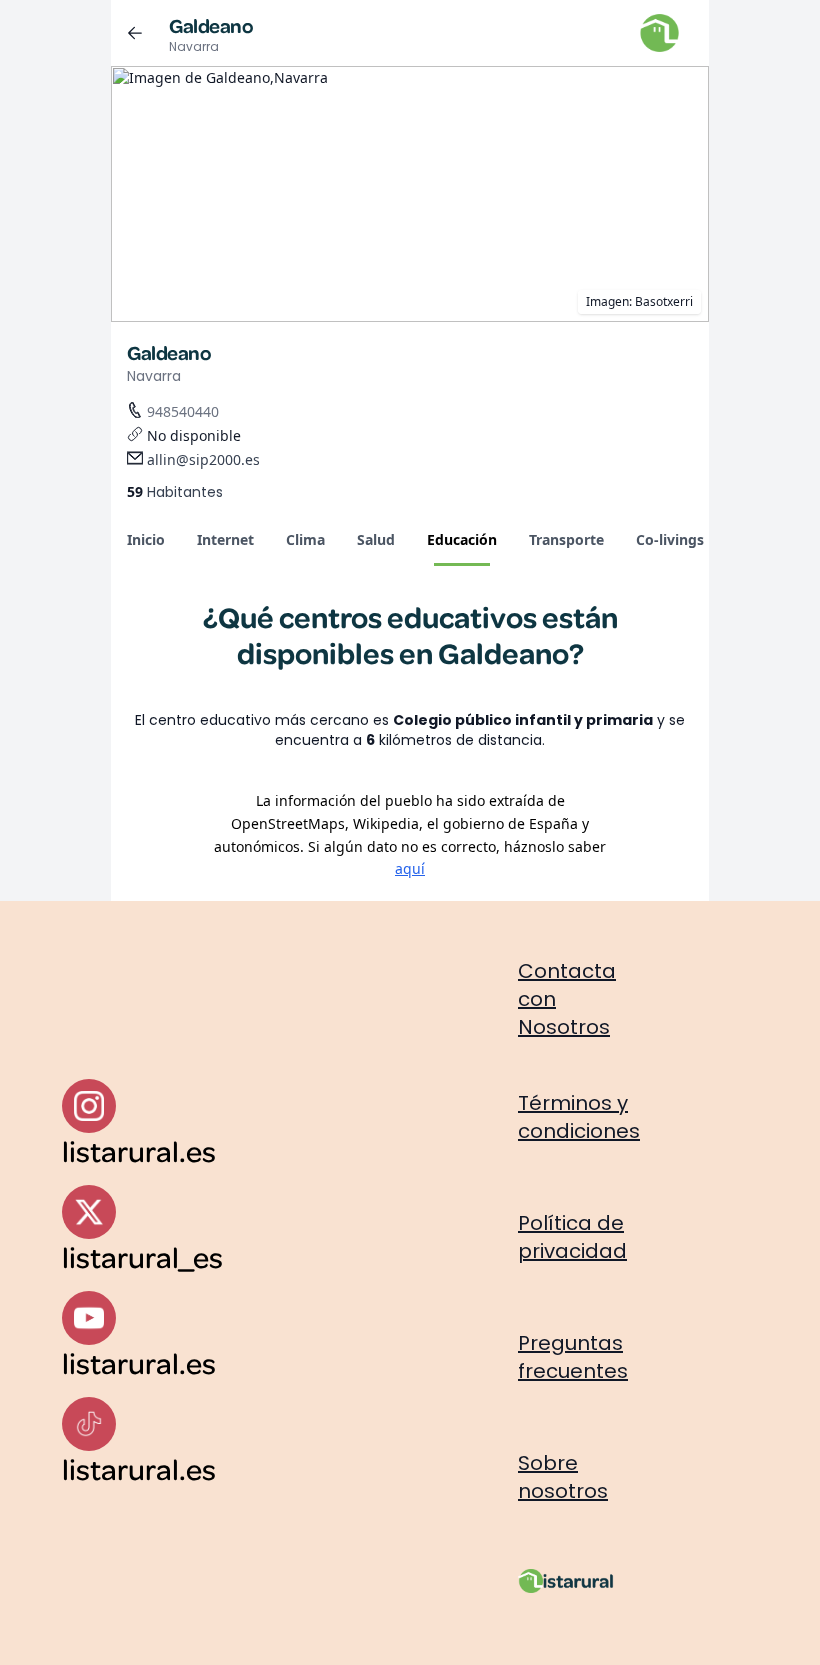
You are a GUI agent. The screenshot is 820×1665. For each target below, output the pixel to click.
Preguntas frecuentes (573, 1357)
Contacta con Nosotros (567, 999)
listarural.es (139, 1150)
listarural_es (142, 1256)
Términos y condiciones (579, 1117)
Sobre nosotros (563, 1477)
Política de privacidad (572, 1237)
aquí (410, 868)
